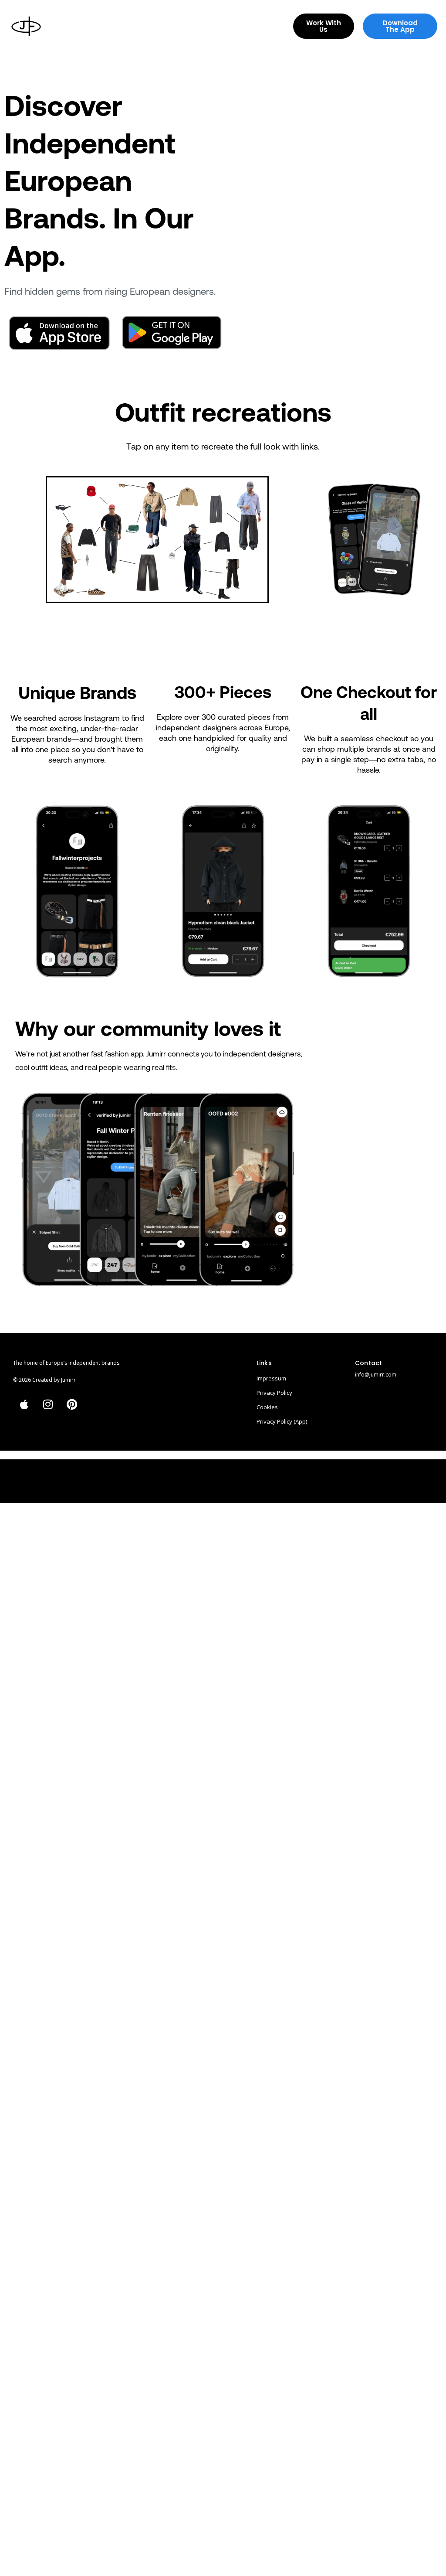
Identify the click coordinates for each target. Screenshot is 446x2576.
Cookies (267, 1407)
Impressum (271, 1378)
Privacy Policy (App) (282, 1421)
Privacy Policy (274, 1393)
